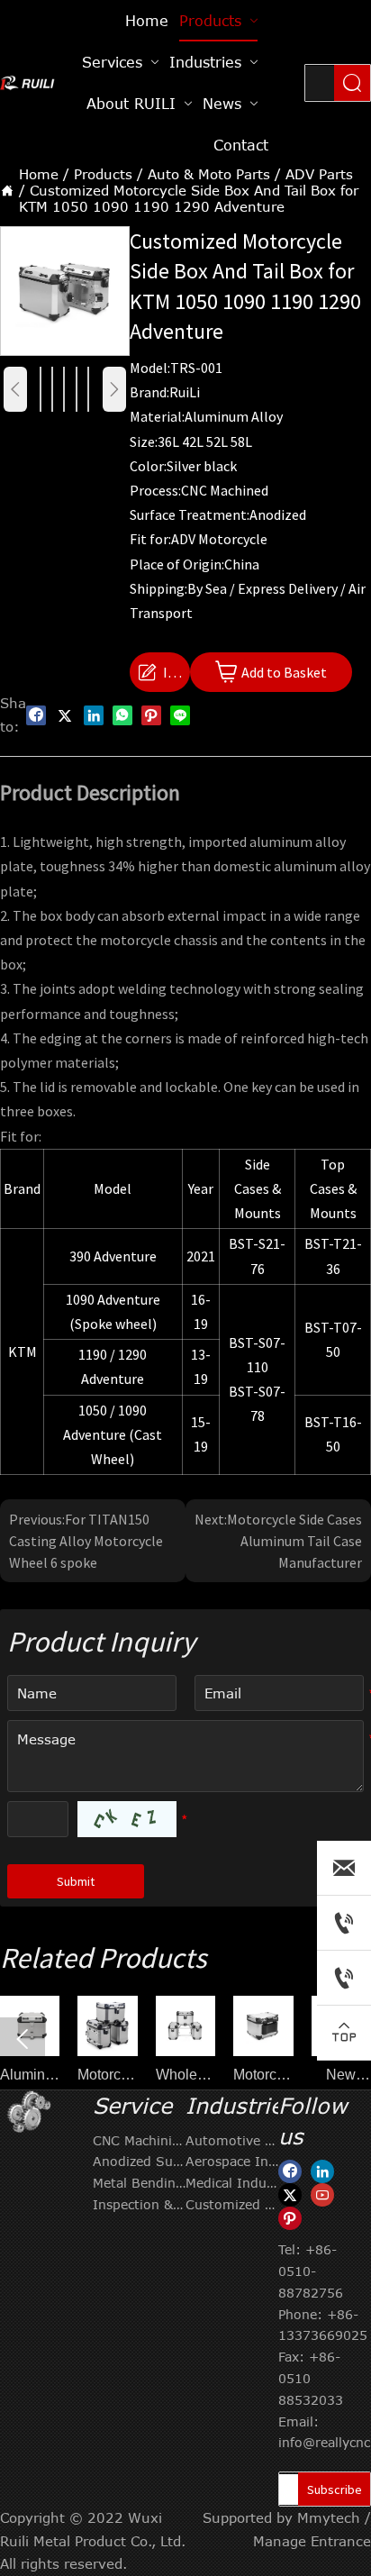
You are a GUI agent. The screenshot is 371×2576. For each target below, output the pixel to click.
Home (39, 174)
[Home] (28, 83)
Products (103, 174)
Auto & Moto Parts (209, 174)
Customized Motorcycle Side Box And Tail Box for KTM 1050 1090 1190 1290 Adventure (189, 198)
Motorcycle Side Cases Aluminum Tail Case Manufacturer (294, 1541)
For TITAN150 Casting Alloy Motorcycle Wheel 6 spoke (86, 1541)
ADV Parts (319, 174)
